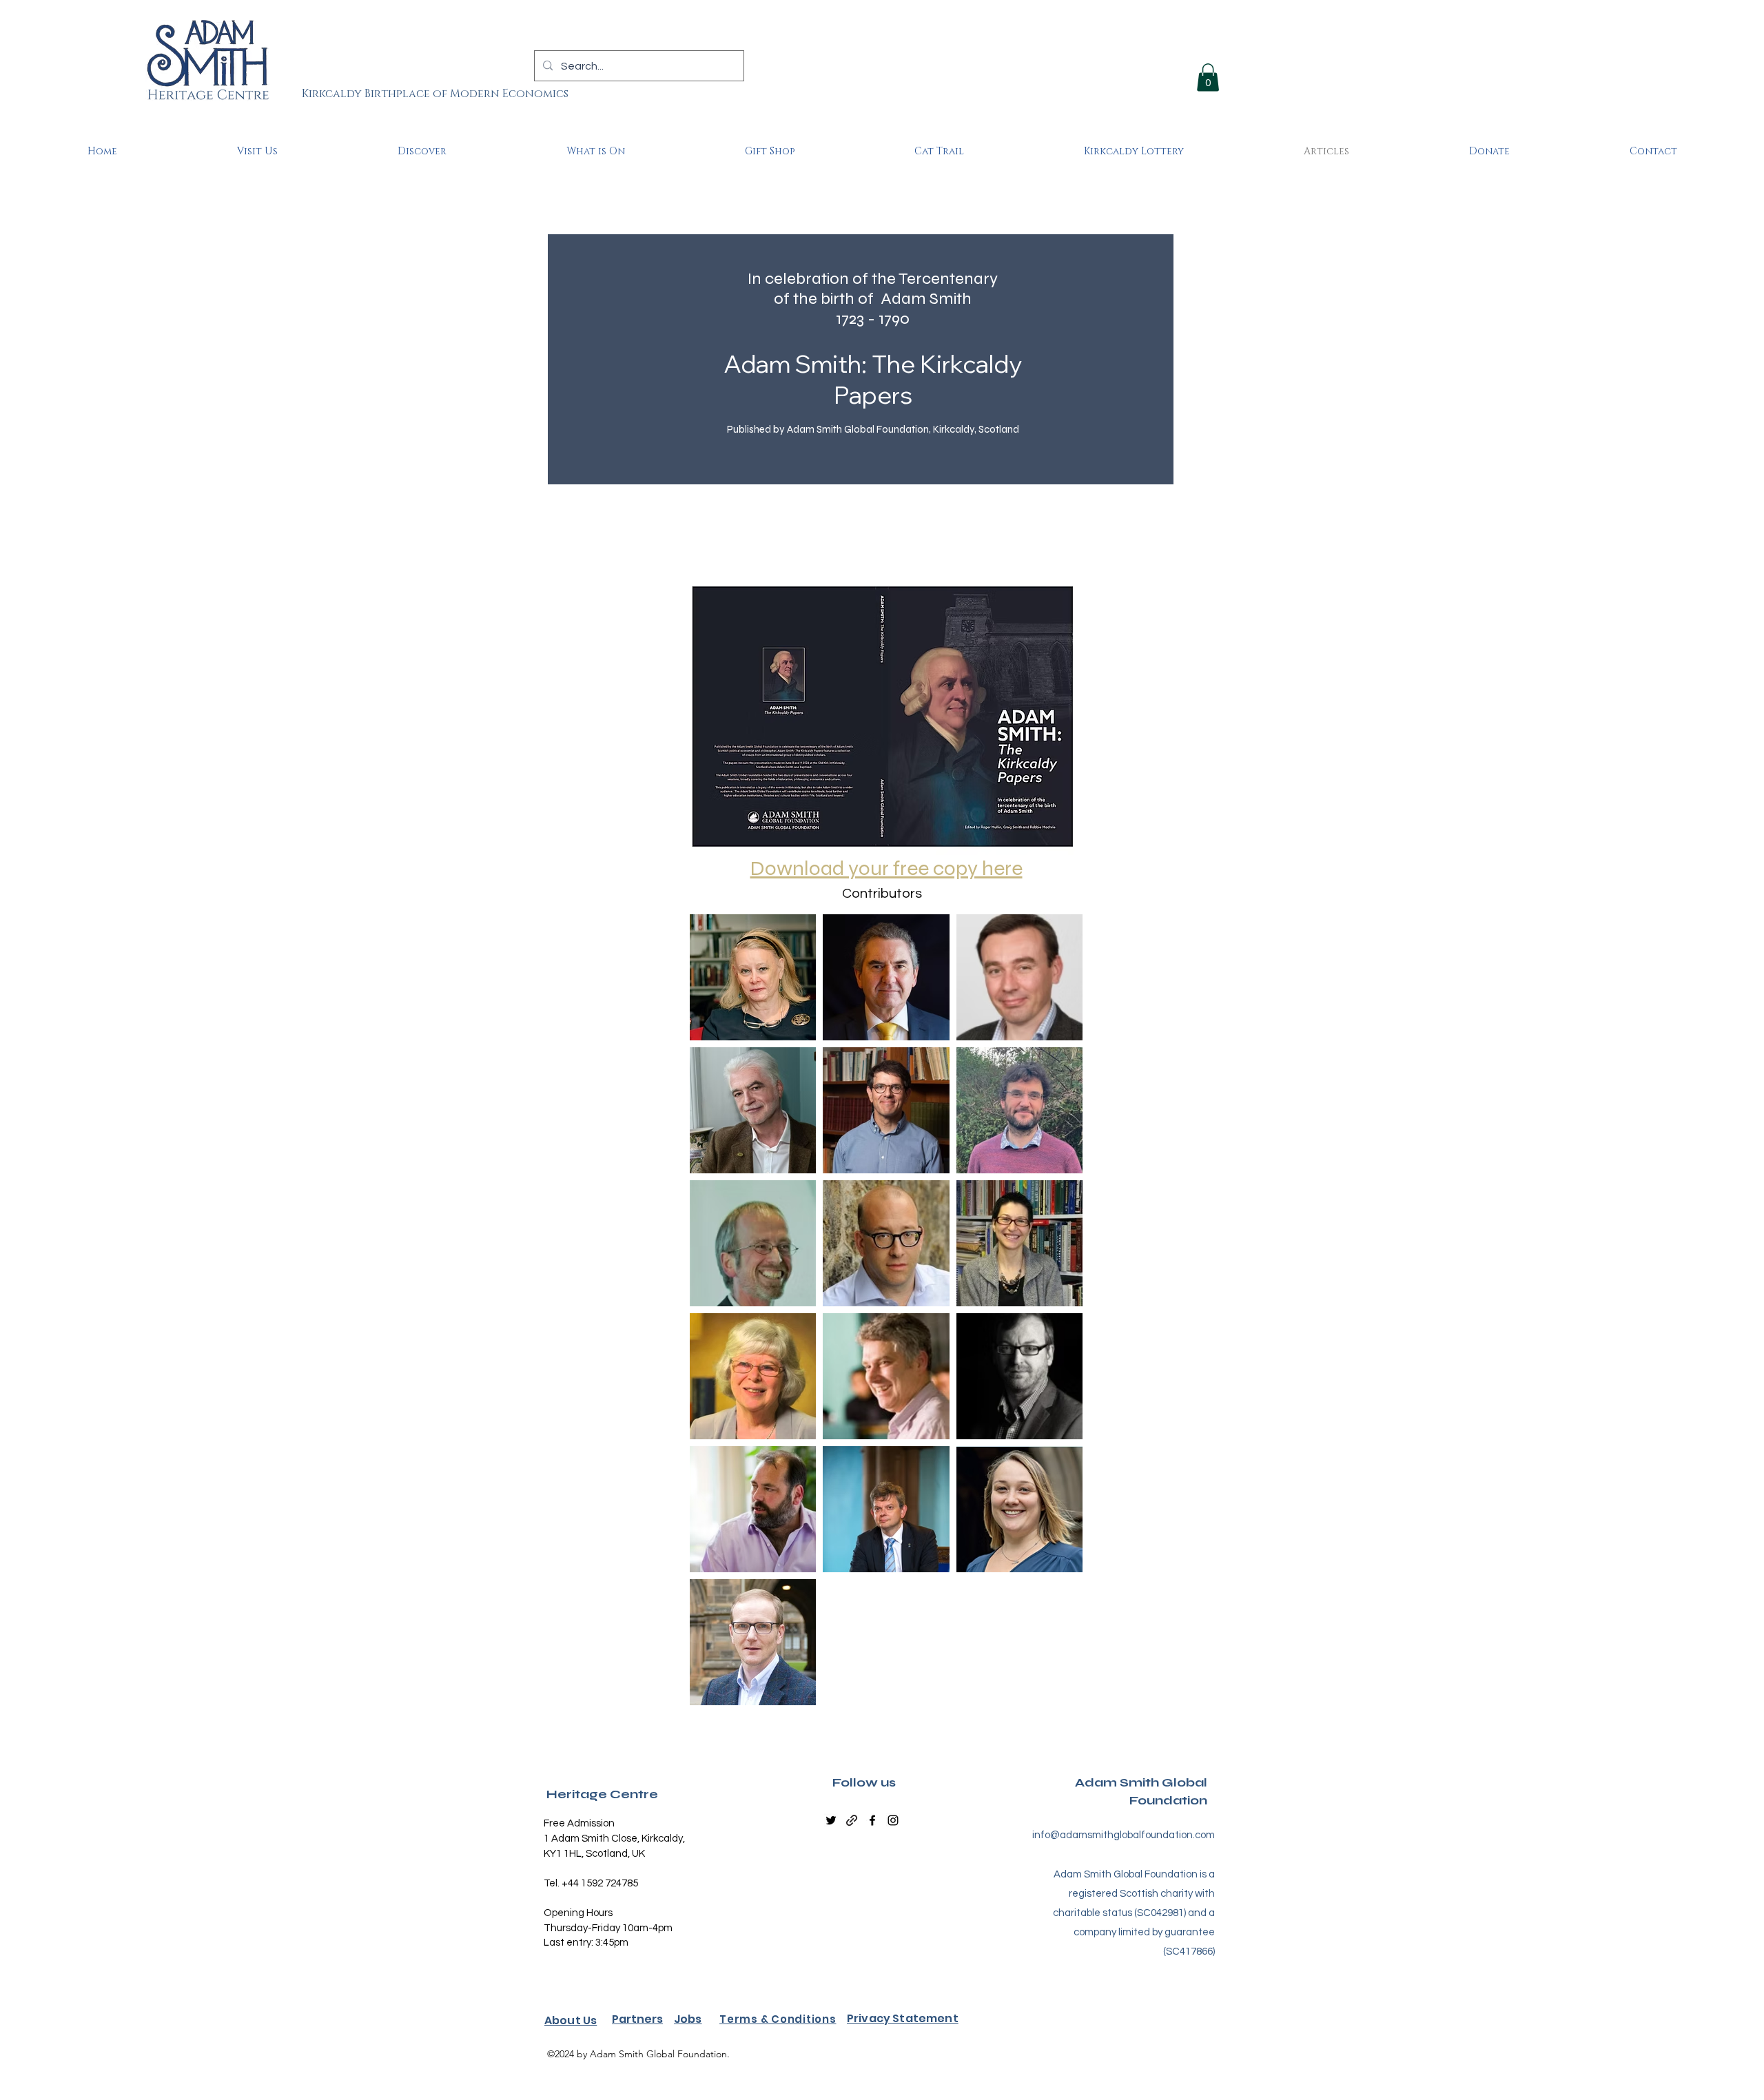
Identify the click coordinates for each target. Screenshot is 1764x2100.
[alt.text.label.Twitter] (831, 1820)
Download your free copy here (886, 868)
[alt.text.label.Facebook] (872, 1820)
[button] (1208, 78)
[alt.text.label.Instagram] (893, 1820)
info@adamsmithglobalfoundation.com (1124, 1835)
